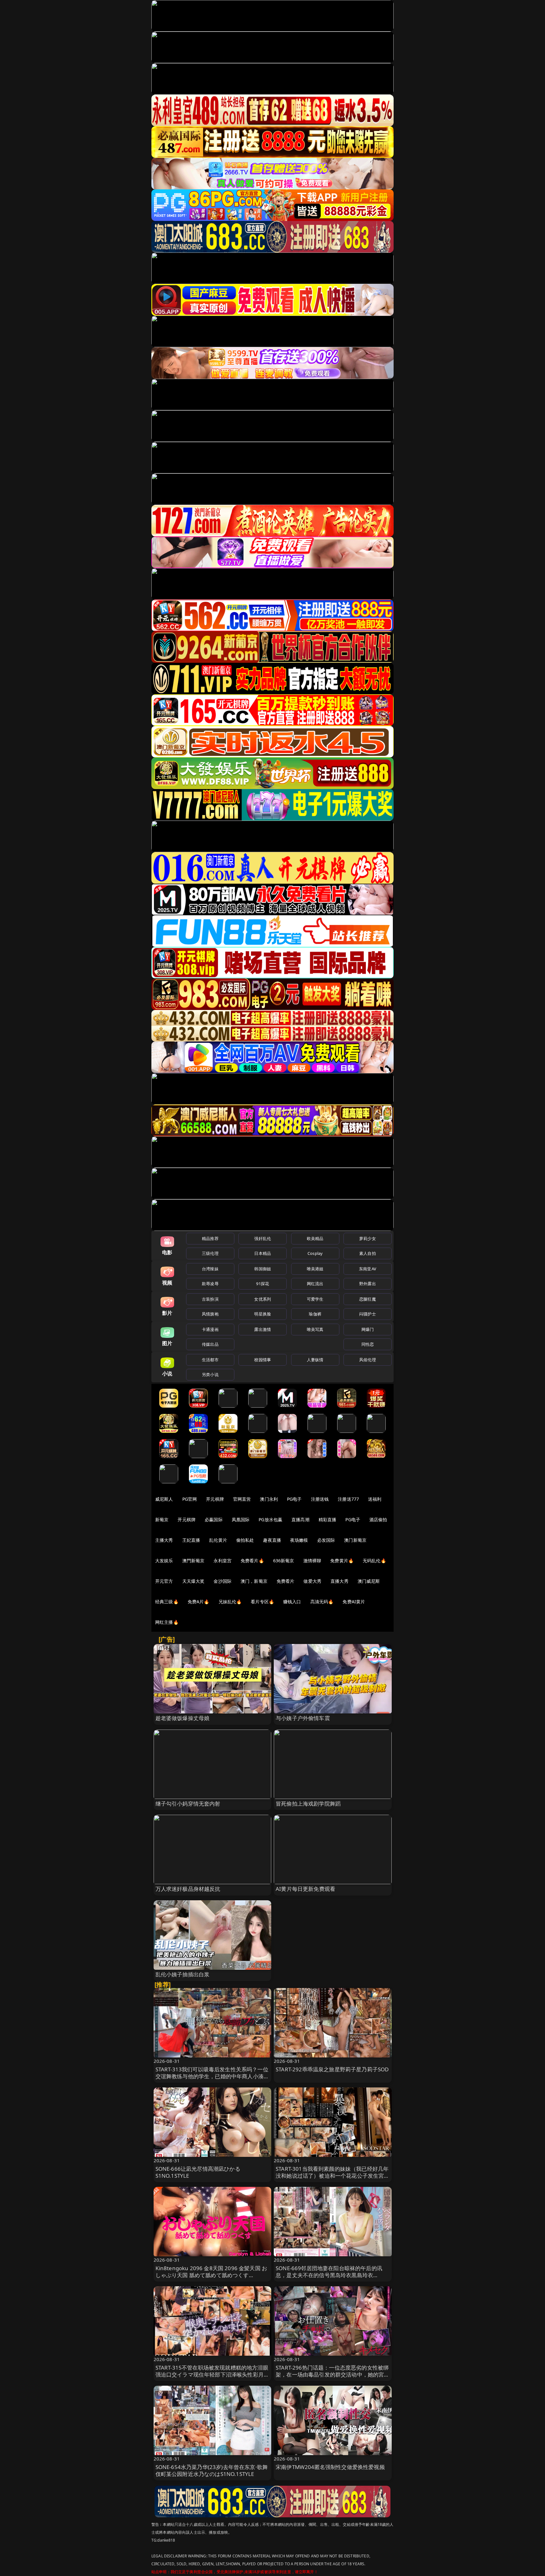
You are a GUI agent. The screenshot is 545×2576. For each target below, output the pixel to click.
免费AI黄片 (354, 1602)
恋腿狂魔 (368, 1299)
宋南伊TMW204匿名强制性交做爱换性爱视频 (330, 2467)
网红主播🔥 (167, 1622)
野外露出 (368, 1284)
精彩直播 (328, 1519)
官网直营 (242, 1499)
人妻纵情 (315, 1360)
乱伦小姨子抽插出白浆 (183, 1974)
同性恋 (368, 1344)
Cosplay (315, 1253)
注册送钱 (320, 1499)
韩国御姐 (263, 1269)
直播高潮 (300, 1519)
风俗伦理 (368, 1360)
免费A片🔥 (199, 1602)
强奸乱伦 (263, 1238)
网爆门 (368, 1329)
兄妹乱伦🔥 (230, 1602)
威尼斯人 (164, 1499)
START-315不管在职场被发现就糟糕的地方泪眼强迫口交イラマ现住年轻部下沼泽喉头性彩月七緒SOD (212, 2374)
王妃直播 (191, 1540)
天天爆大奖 (193, 1581)
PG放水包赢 (270, 1519)
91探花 (263, 1284)
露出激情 (263, 1329)
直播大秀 (340, 1581)
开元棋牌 (215, 1499)
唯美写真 (315, 1329)
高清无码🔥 (322, 1602)
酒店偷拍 (378, 1519)
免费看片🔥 (252, 1561)
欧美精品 (315, 1238)
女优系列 (263, 1299)
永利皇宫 (223, 1561)
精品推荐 (210, 1238)
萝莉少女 (368, 1238)
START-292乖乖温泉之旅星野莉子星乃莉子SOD (332, 2069)
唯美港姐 (315, 1269)
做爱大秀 (312, 1581)
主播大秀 (164, 1540)
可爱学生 (315, 1299)
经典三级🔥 (167, 1602)
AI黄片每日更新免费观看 (305, 1889)
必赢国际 (214, 1519)
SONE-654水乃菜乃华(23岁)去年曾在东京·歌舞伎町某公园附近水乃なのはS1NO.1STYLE (212, 2470)
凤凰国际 (241, 1519)
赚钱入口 (292, 1602)
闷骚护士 (368, 1314)
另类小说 (210, 1374)
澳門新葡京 (193, 1561)
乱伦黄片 (218, 1540)
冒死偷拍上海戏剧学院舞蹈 (308, 1804)
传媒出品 (210, 1344)
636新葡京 (284, 1561)
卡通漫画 (210, 1329)
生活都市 (210, 1360)
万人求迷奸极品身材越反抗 (188, 1889)
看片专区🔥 (262, 1602)
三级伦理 (210, 1253)
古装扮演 (210, 1299)
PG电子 (294, 1499)
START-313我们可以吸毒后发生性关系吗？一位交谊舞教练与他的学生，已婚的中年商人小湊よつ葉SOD (212, 2076)
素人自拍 (368, 1253)
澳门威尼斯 (369, 1581)
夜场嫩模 (299, 1540)
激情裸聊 (312, 1561)
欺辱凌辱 (210, 1284)
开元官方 (164, 1581)
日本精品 (263, 1253)
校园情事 (263, 1360)
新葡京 (162, 1519)
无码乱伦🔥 (374, 1561)
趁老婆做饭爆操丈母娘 (183, 1718)
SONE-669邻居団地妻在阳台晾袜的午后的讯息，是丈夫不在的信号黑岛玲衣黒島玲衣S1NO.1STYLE (329, 2275)
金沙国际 (223, 1581)
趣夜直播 (272, 1540)
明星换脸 (263, 1314)
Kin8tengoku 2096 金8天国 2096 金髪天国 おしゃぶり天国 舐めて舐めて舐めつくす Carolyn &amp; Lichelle (211, 2275)
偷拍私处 (245, 1540)
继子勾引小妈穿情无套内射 (188, 1804)
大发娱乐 (164, 1561)
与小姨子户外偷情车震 (303, 1718)
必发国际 (326, 1540)
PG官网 (190, 1499)
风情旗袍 (210, 1314)
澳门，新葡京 (254, 1581)
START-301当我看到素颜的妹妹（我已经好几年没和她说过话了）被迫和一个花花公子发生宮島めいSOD (333, 2176)
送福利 (375, 1499)
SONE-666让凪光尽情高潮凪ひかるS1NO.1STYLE (198, 2172)
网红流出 (315, 1284)
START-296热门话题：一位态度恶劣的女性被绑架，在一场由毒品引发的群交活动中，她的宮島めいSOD (333, 2374)
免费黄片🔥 (342, 1561)
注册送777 (348, 1499)
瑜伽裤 (315, 1314)
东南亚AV (368, 1269)
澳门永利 (269, 1499)
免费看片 (286, 1581)
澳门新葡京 (355, 1540)
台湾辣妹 (210, 1269)
